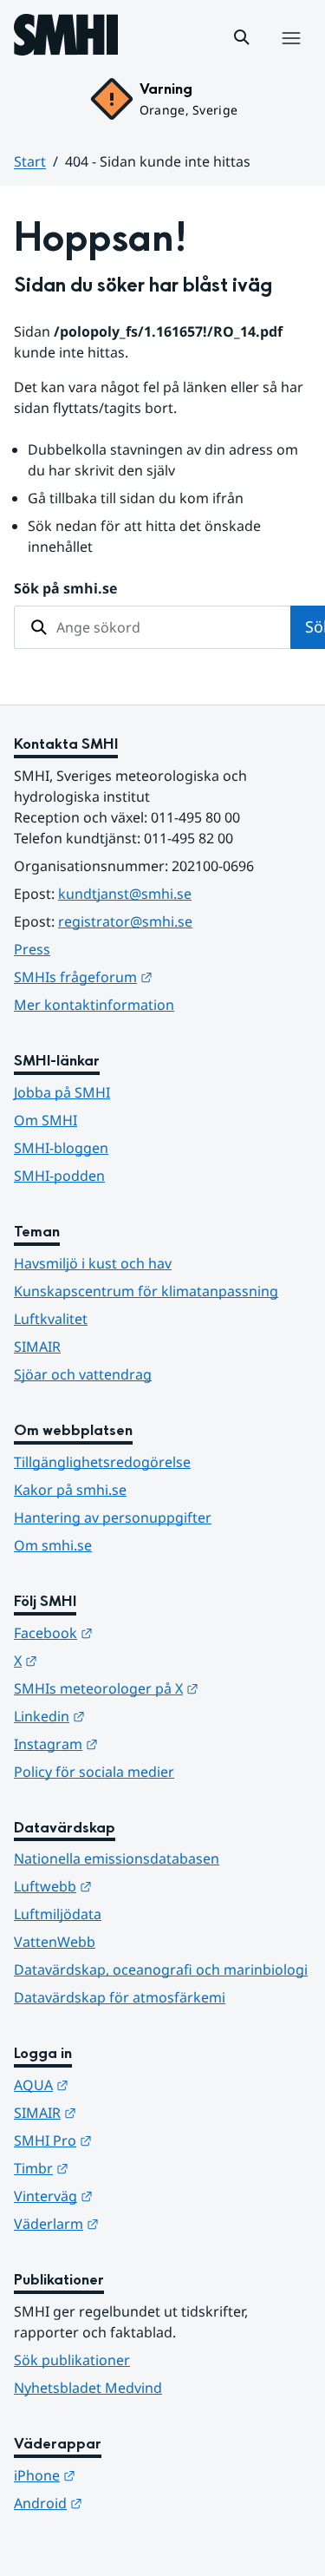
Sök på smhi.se (65, 588)
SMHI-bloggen (61, 1148)
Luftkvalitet (51, 1319)
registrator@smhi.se (125, 921)
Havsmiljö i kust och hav (93, 1263)
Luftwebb (138, 1886)
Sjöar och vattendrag (83, 1374)
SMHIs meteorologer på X (162, 1688)
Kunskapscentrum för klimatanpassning (146, 1291)
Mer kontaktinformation (94, 1005)
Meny (290, 56)
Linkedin (134, 1716)
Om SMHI (45, 1120)
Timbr (126, 2168)
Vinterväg (138, 2196)
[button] (242, 37)
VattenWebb (55, 1942)
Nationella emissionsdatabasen (117, 1858)
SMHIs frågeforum (162, 977)
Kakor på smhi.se (70, 1490)
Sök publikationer (72, 2360)
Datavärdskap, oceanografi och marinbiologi (161, 1970)
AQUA (126, 2084)
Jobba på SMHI (62, 1092)
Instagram (141, 1744)
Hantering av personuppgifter (113, 1517)
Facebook (138, 1632)
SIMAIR (37, 1347)
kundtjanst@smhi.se (125, 894)
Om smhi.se (53, 1545)
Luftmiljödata (58, 1914)
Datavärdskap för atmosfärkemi (120, 1997)
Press (32, 949)
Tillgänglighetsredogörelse (102, 1462)
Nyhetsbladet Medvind (88, 2388)
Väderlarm (141, 2223)
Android (133, 2503)
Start (30, 161)
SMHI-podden (59, 1176)
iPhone (130, 2475)
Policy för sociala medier (94, 1772)
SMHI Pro (138, 2140)
